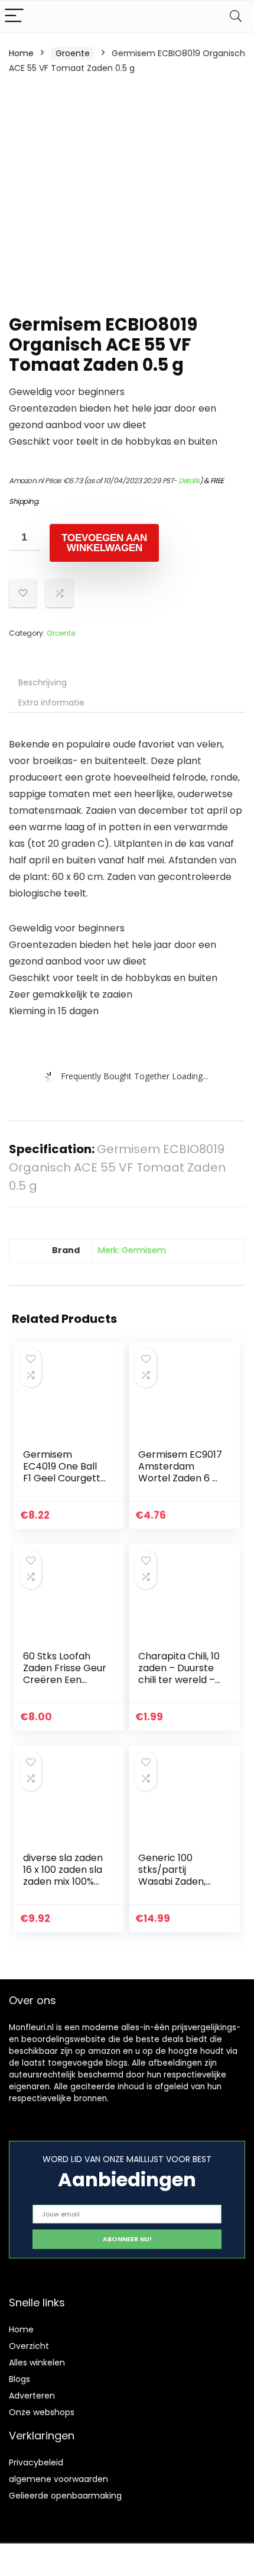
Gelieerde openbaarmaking (65, 2496)
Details (189, 480)
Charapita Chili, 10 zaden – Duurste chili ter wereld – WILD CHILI (179, 1674)
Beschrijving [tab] (43, 682)
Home (21, 53)
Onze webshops (42, 2412)
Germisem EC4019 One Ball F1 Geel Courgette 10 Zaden (65, 1472)
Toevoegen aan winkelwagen (104, 543)
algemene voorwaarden (58, 2479)
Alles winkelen (37, 2363)
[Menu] (14, 16)
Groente (73, 53)
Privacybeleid (36, 2462)
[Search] (236, 16)
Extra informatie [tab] (51, 703)
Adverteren (32, 2396)
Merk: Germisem (132, 1250)
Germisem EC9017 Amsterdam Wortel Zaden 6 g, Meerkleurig (180, 1472)
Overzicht (29, 2346)
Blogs (19, 2379)
